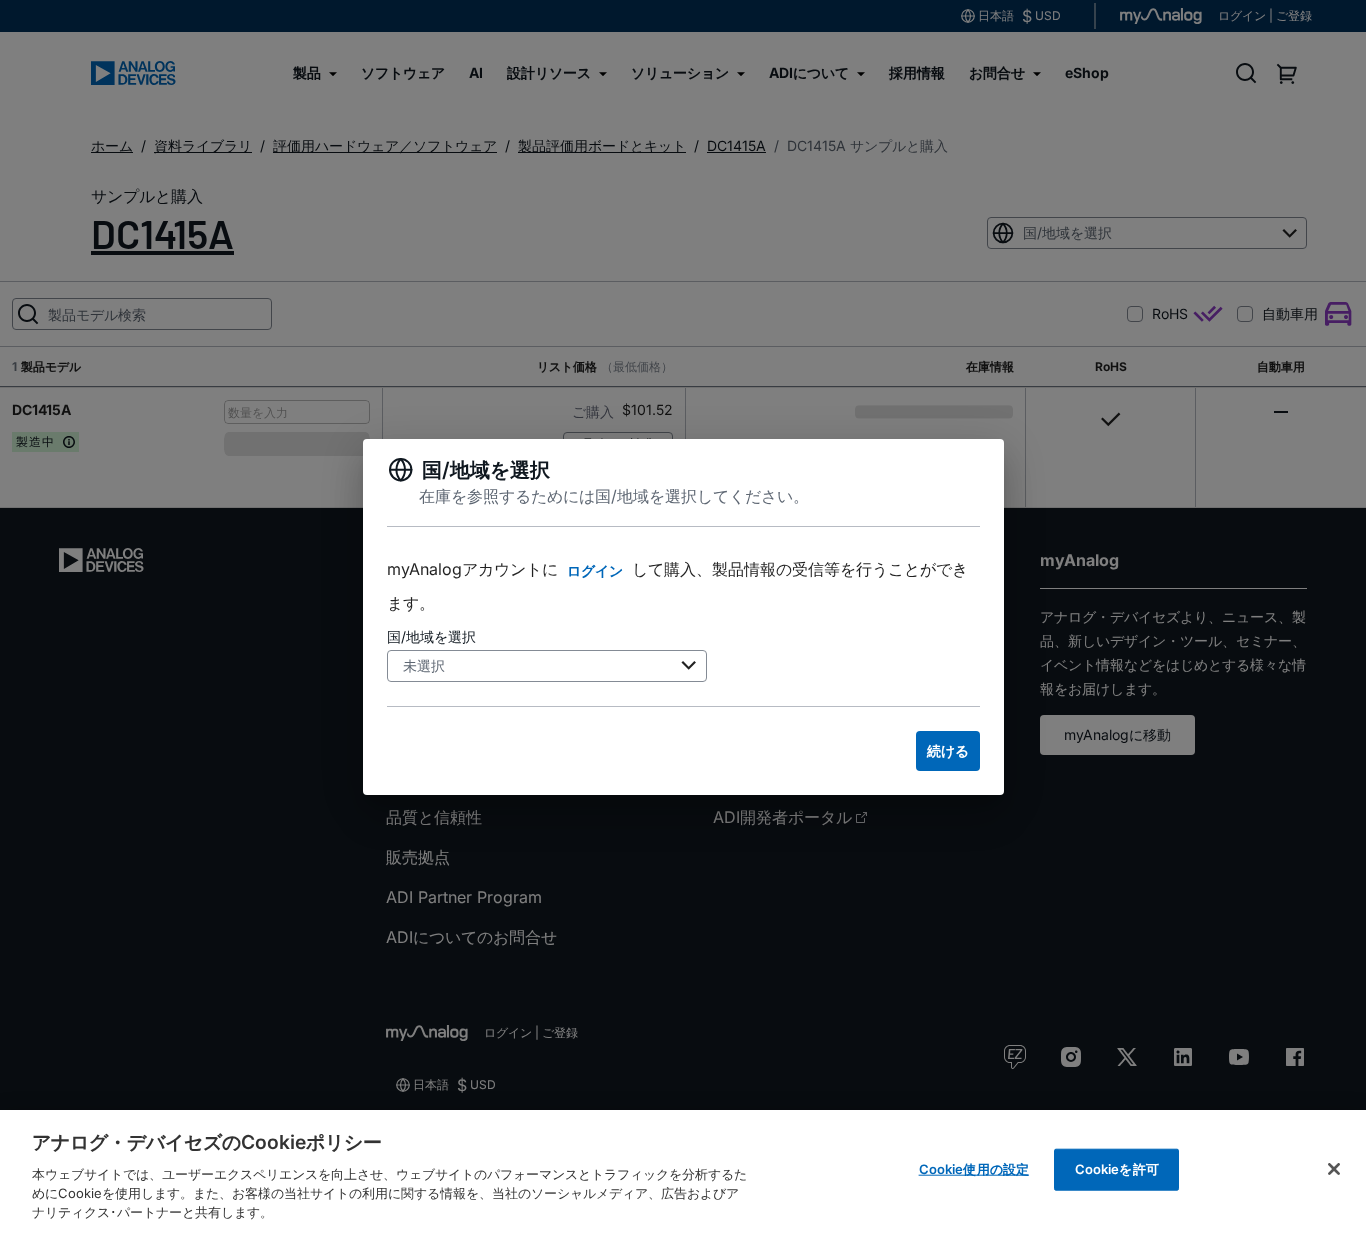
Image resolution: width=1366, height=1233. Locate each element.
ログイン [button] (595, 570)
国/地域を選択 (431, 636)
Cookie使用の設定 (974, 1169)
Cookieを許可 (1117, 1169)
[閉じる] (1334, 1169)
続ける (948, 750)
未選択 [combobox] (424, 665)
